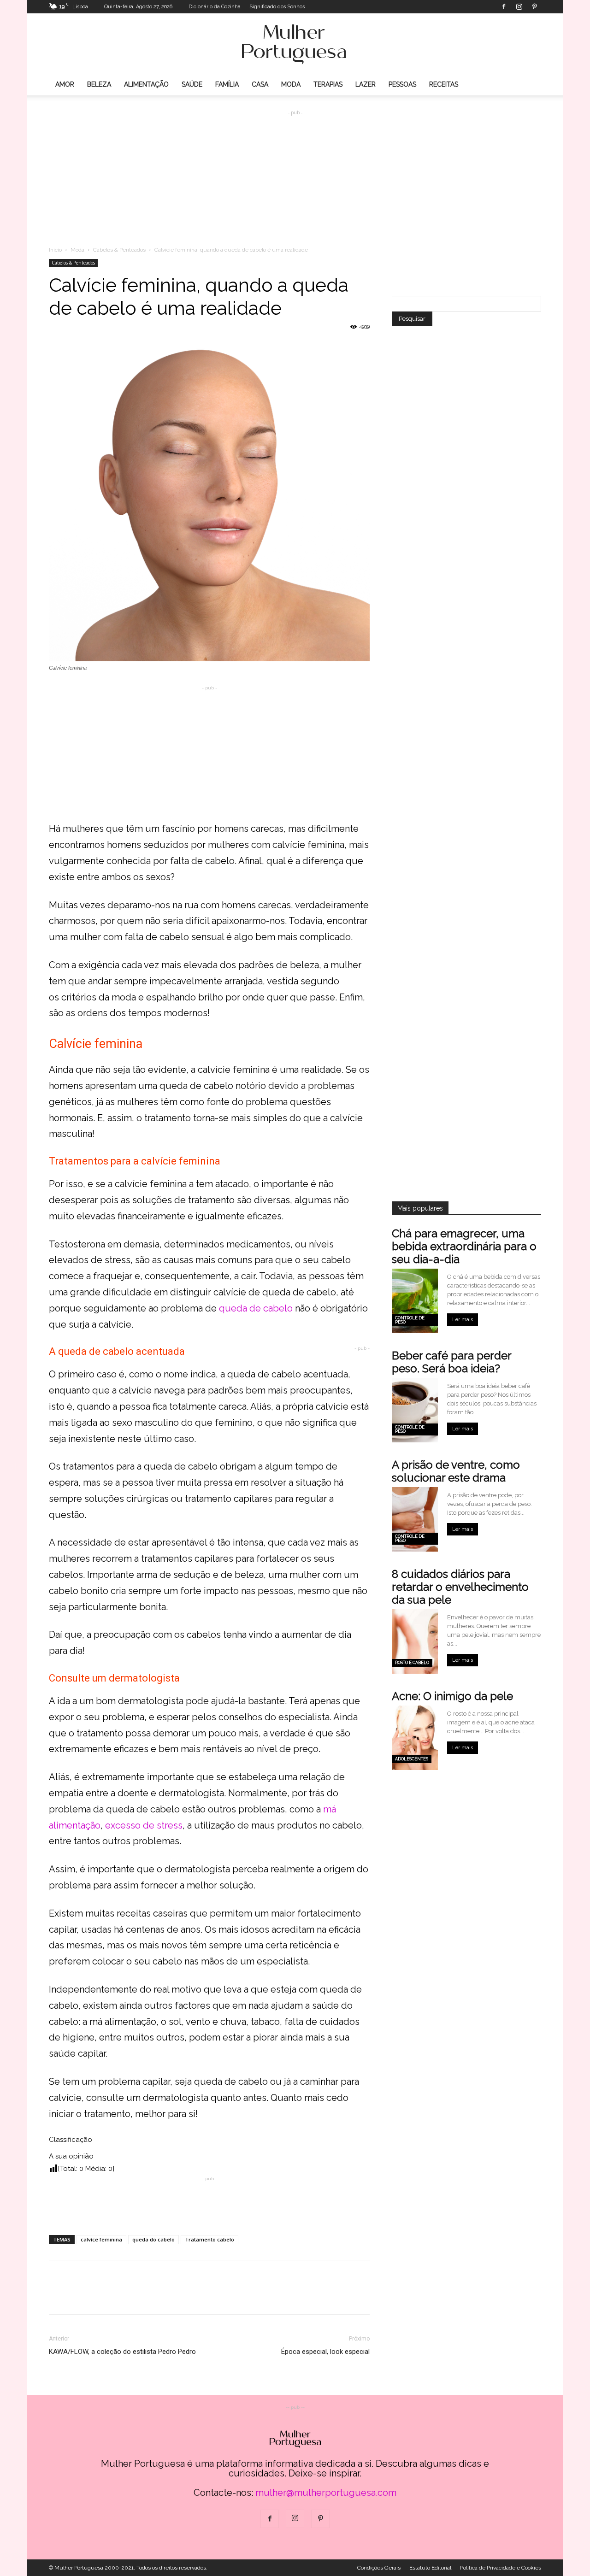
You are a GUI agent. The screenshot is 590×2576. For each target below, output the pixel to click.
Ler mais (463, 1320)
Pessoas (402, 84)
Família (227, 84)
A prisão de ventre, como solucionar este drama (456, 1471)
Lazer (366, 84)
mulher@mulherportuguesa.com (326, 2493)
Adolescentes (412, 1759)
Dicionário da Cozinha (215, 7)
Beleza (99, 84)
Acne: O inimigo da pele (452, 1696)
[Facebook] (504, 6)
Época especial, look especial (325, 2352)
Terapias (328, 84)
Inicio (55, 250)
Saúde (192, 84)
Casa (260, 84)
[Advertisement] (295, 171)
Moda (291, 84)
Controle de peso (410, 1320)
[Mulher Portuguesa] (295, 44)
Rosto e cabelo (412, 1663)
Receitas (444, 84)
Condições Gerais (379, 2568)
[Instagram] (519, 6)
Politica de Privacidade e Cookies (501, 2568)
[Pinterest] (534, 6)
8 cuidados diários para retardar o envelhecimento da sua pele (460, 1587)
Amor (65, 84)
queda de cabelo (256, 1308)
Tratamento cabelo (209, 2239)
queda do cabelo (153, 2239)
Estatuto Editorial (430, 2568)
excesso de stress (144, 1825)
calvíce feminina (101, 2239)
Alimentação (146, 84)
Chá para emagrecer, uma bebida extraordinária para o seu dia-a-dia (464, 1246)
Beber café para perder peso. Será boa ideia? (451, 1362)
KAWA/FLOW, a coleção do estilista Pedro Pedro (122, 2352)
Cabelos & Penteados (119, 250)
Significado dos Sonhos (277, 7)
